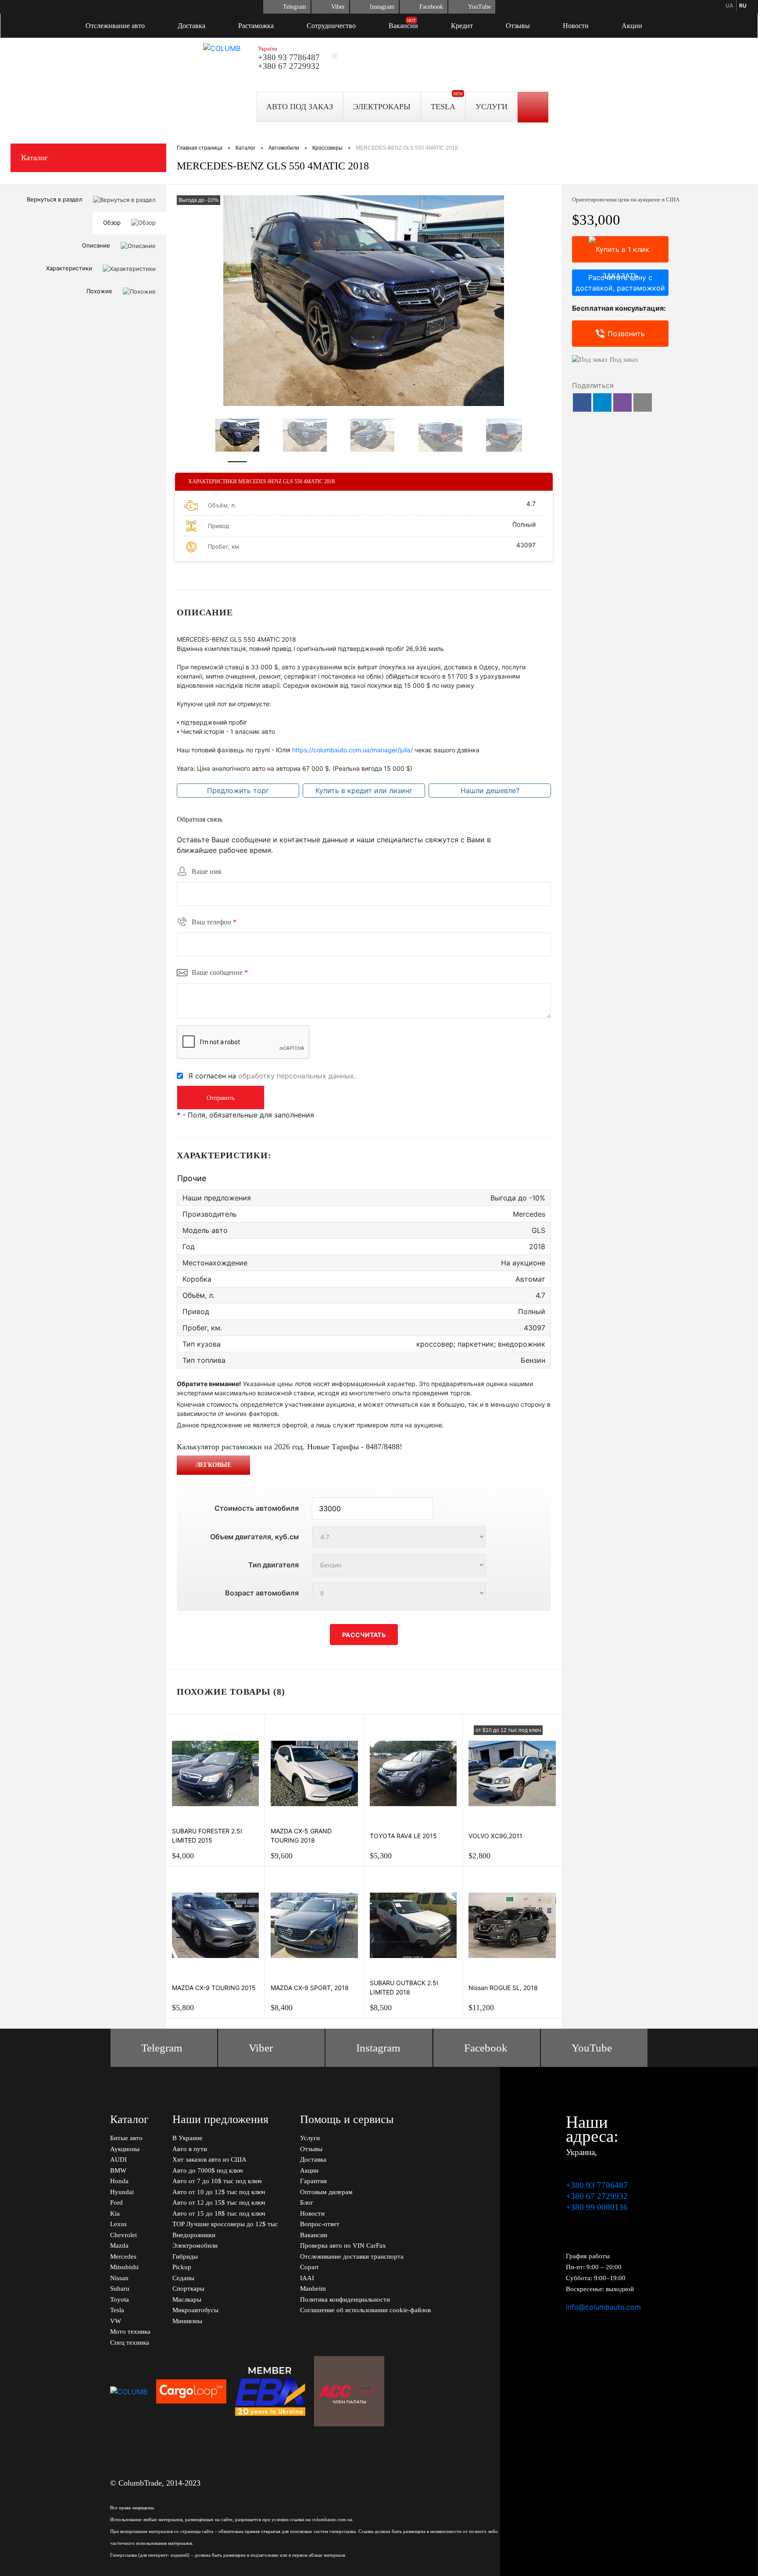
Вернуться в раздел (55, 199)
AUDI (118, 2159)
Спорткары (188, 2289)
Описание (96, 245)
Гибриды (185, 2256)
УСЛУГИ (492, 107)
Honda (119, 2181)
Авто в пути (190, 2149)
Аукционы (125, 2149)
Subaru (120, 2289)
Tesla (117, 2310)
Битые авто (126, 2138)
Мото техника (130, 2332)
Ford (116, 2202)
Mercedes (123, 2256)
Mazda (119, 2245)
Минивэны (187, 2321)
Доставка (191, 26)
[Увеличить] (364, 301)
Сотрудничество (331, 26)
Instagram (382, 7)
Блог (307, 2202)
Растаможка (256, 26)
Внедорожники (194, 2235)
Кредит (462, 26)
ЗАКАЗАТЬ (620, 249)
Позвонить (626, 334)
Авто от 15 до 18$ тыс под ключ (219, 2213)
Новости (576, 26)
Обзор (112, 223)
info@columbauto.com (603, 2307)
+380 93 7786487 (289, 57)
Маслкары (187, 2299)
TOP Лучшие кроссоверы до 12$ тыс (225, 2224)
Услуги (310, 2138)
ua (729, 5)
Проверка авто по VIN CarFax (343, 2245)
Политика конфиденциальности (345, 2299)
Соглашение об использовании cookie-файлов (365, 2310)
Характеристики (69, 268)
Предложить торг (238, 790)
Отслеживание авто (115, 26)
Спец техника (130, 2342)
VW (116, 2321)
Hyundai (122, 2192)
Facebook (431, 7)
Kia (115, 2213)
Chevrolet (123, 2235)
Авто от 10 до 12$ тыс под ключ (219, 2192)
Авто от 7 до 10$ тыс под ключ (217, 2181)
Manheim (313, 2289)
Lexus (118, 2224)
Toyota (120, 2299)
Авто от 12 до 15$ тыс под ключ (219, 2202)
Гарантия (313, 2181)
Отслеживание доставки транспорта (352, 2256)
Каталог (34, 158)
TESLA (443, 107)
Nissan (119, 2278)
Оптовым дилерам (326, 2192)
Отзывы (518, 26)
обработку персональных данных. (297, 1076)
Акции (632, 26)
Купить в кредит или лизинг (364, 790)
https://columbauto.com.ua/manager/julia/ (352, 750)
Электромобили (195, 2245)
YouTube (479, 7)
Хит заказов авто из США (209, 2159)
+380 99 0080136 (597, 2207)
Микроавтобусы (195, 2310)
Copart (309, 2267)
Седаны (183, 2278)
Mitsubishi (124, 2267)
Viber (338, 7)
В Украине (188, 2138)
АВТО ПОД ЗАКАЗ (300, 107)
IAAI (307, 2278)
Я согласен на (272, 1076)
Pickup (182, 2267)
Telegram (295, 7)
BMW (118, 2170)
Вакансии (403, 26)
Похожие (99, 291)
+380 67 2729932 (289, 66)
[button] (582, 402)
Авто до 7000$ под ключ (208, 2170)
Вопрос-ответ (320, 2224)
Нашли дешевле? (490, 790)
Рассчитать (364, 1635)
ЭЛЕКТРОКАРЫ (382, 107)
